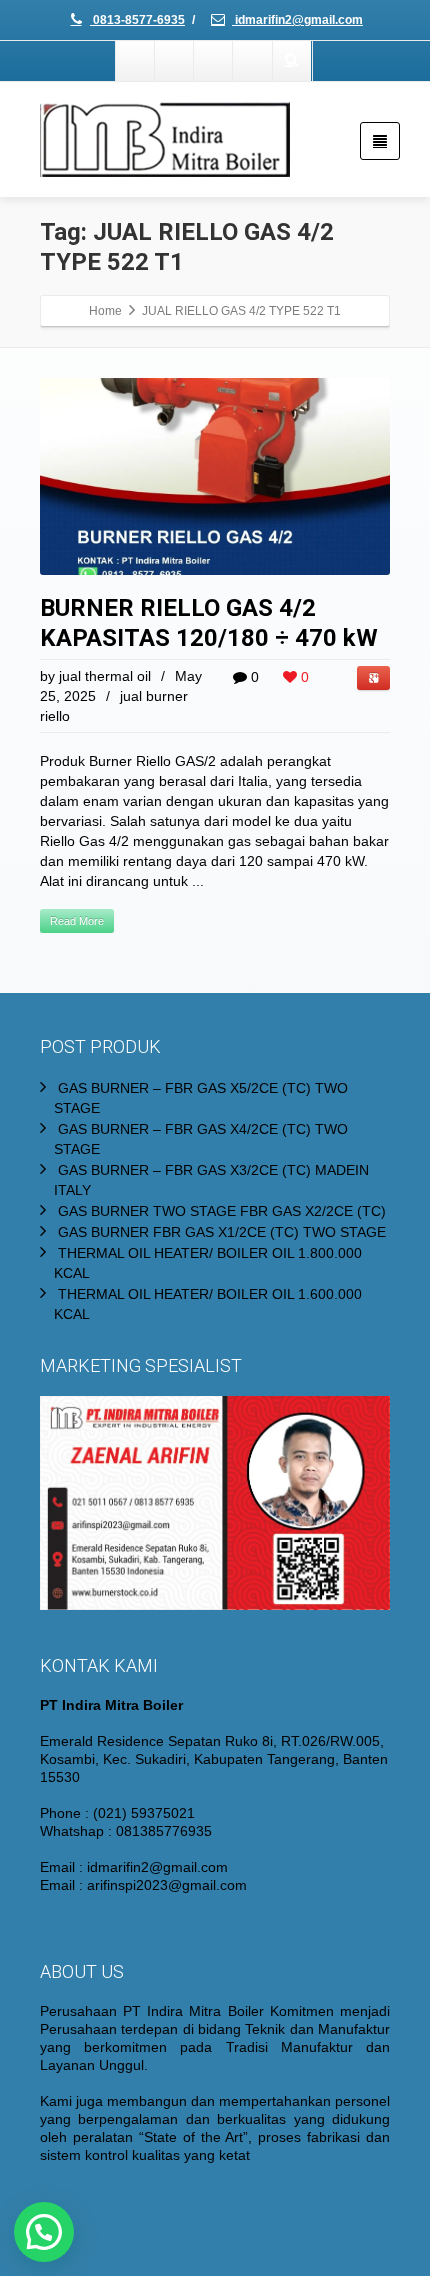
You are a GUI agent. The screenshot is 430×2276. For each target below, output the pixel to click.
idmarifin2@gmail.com (297, 20)
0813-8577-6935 (137, 20)
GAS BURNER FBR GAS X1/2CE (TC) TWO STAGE (222, 1232)
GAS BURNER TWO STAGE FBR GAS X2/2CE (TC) (222, 1211)
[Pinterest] (253, 61)
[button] (44, 2232)
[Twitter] (175, 61)
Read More (77, 921)
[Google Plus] (214, 61)
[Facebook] (136, 61)
